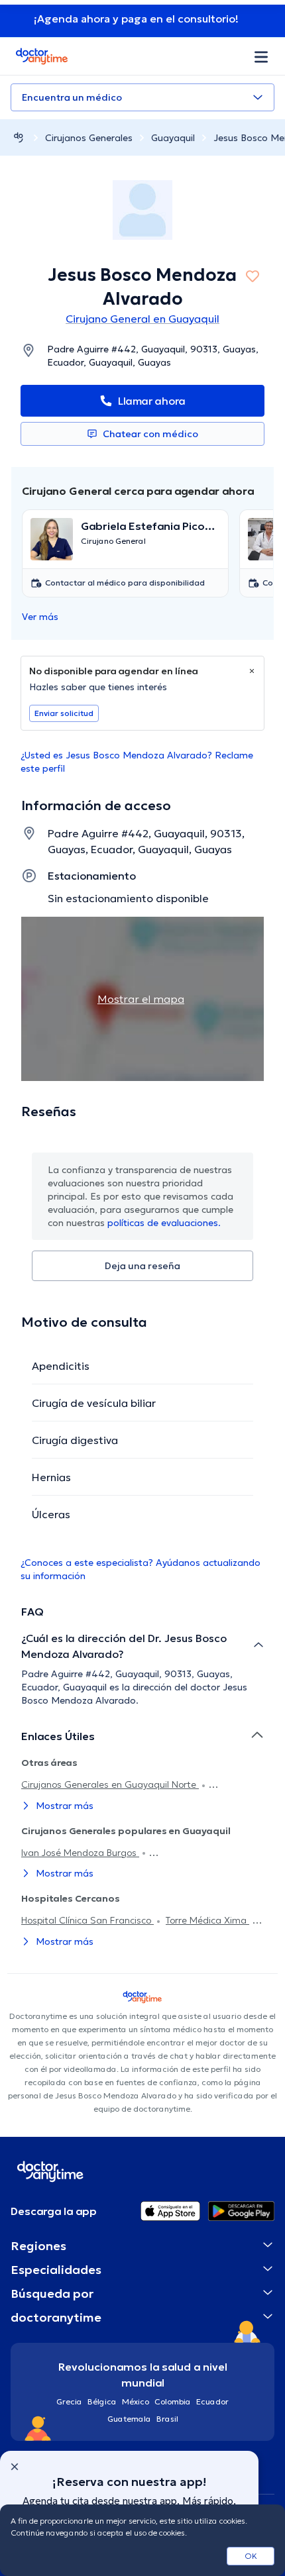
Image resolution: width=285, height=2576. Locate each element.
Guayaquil (173, 138)
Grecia (69, 2401)
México (136, 2401)
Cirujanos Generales (89, 138)
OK (251, 2556)
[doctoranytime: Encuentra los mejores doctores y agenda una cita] (19, 137)
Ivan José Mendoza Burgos (80, 1853)
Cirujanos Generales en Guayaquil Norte (110, 1784)
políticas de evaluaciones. (164, 1223)
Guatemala (129, 2419)
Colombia (173, 2401)
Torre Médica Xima (207, 1920)
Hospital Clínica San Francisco (87, 1920)
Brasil (167, 2419)
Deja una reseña (142, 1266)
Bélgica (102, 2401)
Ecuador (212, 2401)
